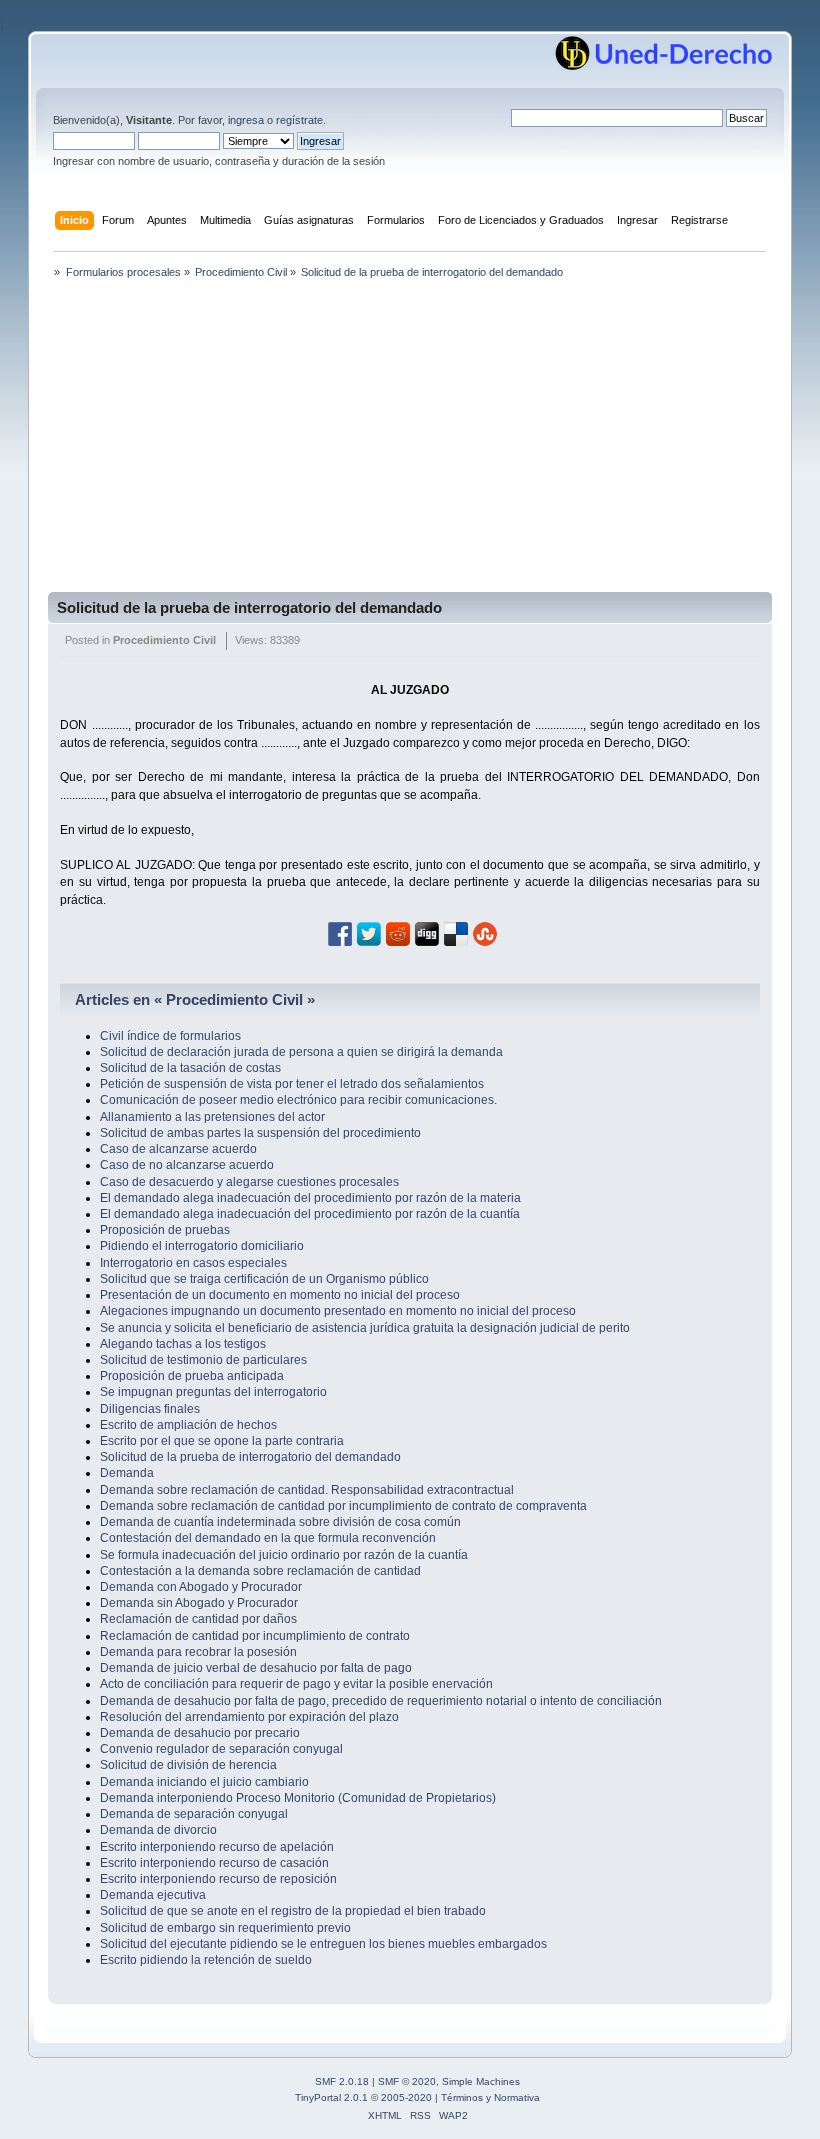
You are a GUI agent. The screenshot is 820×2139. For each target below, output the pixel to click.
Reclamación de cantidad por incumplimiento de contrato (255, 1636)
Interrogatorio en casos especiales (193, 1263)
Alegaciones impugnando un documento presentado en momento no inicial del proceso (338, 1311)
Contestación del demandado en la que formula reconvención (268, 1538)
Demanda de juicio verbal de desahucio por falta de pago (256, 1668)
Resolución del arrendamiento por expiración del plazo (249, 1717)
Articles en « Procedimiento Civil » (195, 999)
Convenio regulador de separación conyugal (221, 1749)
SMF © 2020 (407, 2081)
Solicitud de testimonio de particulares (203, 1360)
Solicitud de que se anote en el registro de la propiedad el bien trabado (293, 1911)
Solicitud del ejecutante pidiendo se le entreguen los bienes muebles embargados (323, 1944)
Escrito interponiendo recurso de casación (214, 1863)
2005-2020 (406, 2097)
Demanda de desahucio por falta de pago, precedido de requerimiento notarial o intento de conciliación (381, 1701)
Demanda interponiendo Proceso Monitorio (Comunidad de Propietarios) (298, 1798)
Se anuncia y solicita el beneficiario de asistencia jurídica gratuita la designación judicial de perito (365, 1328)
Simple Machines (481, 2081)
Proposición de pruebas (165, 1230)
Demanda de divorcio (158, 1830)
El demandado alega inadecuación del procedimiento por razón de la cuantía (310, 1214)
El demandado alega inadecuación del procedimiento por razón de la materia (310, 1198)
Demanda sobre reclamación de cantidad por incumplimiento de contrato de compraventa (343, 1506)
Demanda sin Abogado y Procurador (199, 1603)
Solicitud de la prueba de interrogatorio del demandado (249, 607)
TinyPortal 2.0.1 (331, 2097)
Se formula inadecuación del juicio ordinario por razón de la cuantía (284, 1555)
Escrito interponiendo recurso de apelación (217, 1847)
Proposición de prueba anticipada (192, 1376)
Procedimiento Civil (164, 640)
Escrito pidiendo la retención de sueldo (206, 1960)
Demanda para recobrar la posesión (198, 1652)
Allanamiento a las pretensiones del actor (212, 1117)
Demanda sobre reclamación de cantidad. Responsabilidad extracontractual (307, 1490)
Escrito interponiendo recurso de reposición (218, 1879)
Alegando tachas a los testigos (183, 1344)
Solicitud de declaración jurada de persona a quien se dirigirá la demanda (301, 1052)
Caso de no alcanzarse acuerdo (187, 1165)
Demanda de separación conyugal (194, 1814)
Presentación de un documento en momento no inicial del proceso (280, 1295)
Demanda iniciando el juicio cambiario (204, 1782)
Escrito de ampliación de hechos (188, 1425)
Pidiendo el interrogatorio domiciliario (202, 1246)
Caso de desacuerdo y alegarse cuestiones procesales (249, 1182)
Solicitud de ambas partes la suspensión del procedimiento (260, 1133)
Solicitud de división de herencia (188, 1765)
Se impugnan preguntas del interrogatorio (213, 1392)
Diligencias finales (150, 1409)
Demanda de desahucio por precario (200, 1733)
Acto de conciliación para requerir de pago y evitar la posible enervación (296, 1684)
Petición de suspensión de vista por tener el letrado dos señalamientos (292, 1084)
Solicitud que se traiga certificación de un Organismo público (264, 1279)
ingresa (246, 120)
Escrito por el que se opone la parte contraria (222, 1441)
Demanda (127, 1473)
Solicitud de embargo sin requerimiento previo (225, 1928)
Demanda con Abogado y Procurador (201, 1587)
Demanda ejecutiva (153, 1895)
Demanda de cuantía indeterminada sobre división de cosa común (280, 1522)
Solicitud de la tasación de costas (190, 1068)
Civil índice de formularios (170, 1036)
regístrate (299, 120)
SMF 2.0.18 (342, 2081)
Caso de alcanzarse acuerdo (178, 1149)
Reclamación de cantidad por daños (198, 1619)
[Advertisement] (410, 442)
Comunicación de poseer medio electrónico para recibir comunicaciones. (298, 1100)
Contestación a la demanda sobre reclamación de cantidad (260, 1571)
